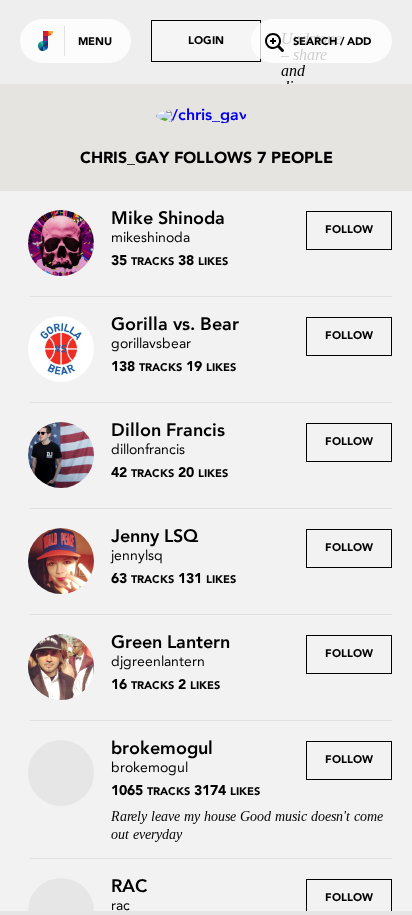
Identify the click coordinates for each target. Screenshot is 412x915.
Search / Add (332, 42)
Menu (95, 42)
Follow (349, 230)
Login (206, 41)
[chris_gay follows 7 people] (206, 116)
